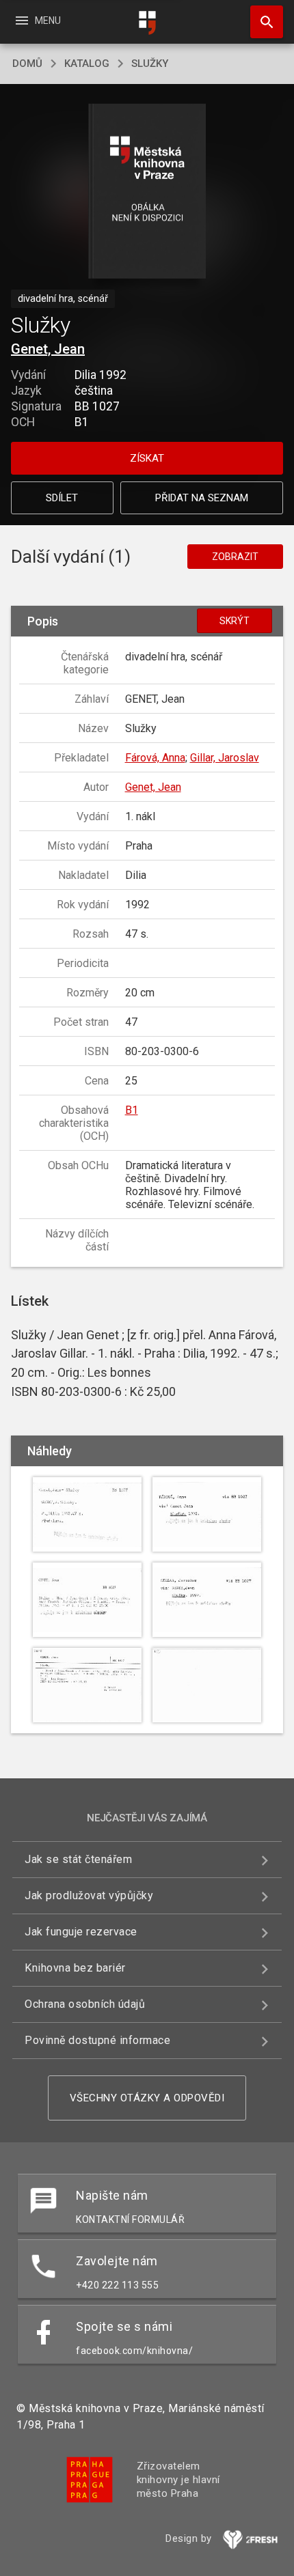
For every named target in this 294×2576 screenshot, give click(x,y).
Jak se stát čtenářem (78, 1859)
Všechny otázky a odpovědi (147, 2098)
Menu (37, 20)
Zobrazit (235, 557)
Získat (147, 458)
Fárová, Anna (155, 758)
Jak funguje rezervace (81, 1932)
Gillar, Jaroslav (225, 758)
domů (27, 64)
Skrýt (235, 621)
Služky (150, 64)
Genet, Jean (48, 349)
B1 (132, 1110)
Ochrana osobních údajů (85, 2004)
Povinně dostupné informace (97, 2040)
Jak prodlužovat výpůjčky (89, 1895)
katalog (87, 64)
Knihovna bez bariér (75, 1968)
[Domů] (147, 23)
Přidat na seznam (202, 498)
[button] (147, 192)
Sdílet (62, 498)
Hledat (262, 22)
